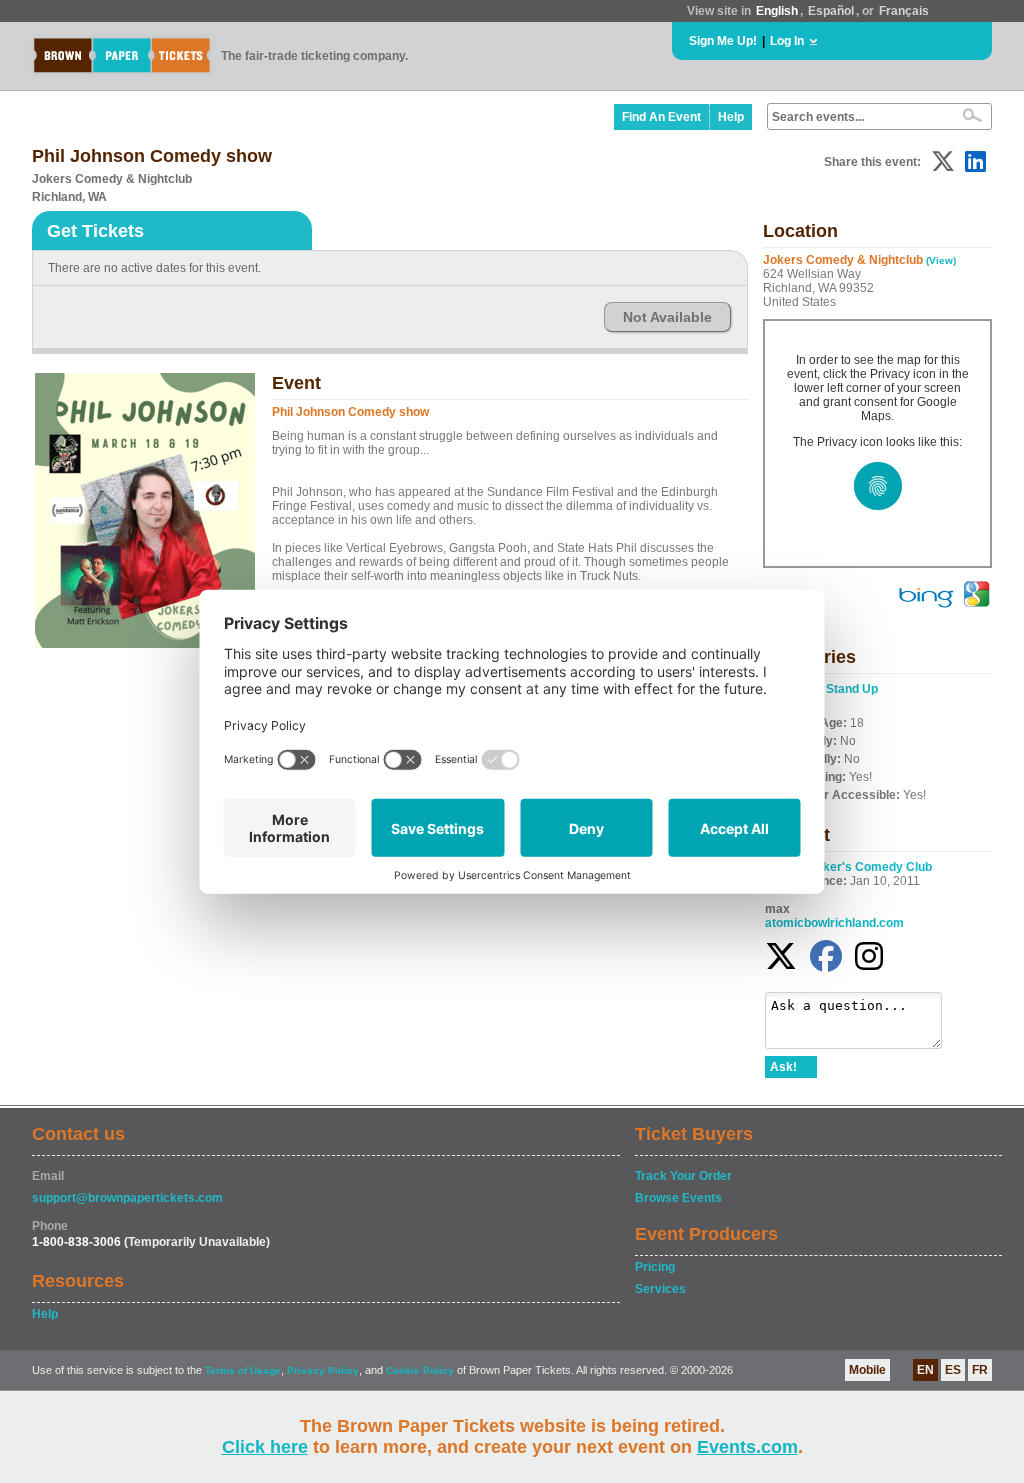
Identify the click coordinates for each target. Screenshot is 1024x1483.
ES (953, 1370)
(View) (941, 260)
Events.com (747, 1447)
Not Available (667, 317)
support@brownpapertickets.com (127, 1198)
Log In (787, 41)
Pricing (655, 1267)
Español (831, 11)
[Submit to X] (943, 161)
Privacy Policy (323, 1370)
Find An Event (661, 117)
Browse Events (678, 1198)
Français (904, 11)
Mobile (867, 1370)
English (777, 11)
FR (980, 1370)
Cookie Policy (420, 1370)
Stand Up (852, 689)
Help (731, 117)
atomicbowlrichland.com (834, 923)
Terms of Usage (243, 1370)
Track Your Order (683, 1176)
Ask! (783, 1067)
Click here (265, 1447)
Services (660, 1289)
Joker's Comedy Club (870, 867)
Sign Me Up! (723, 41)
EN (925, 1370)
